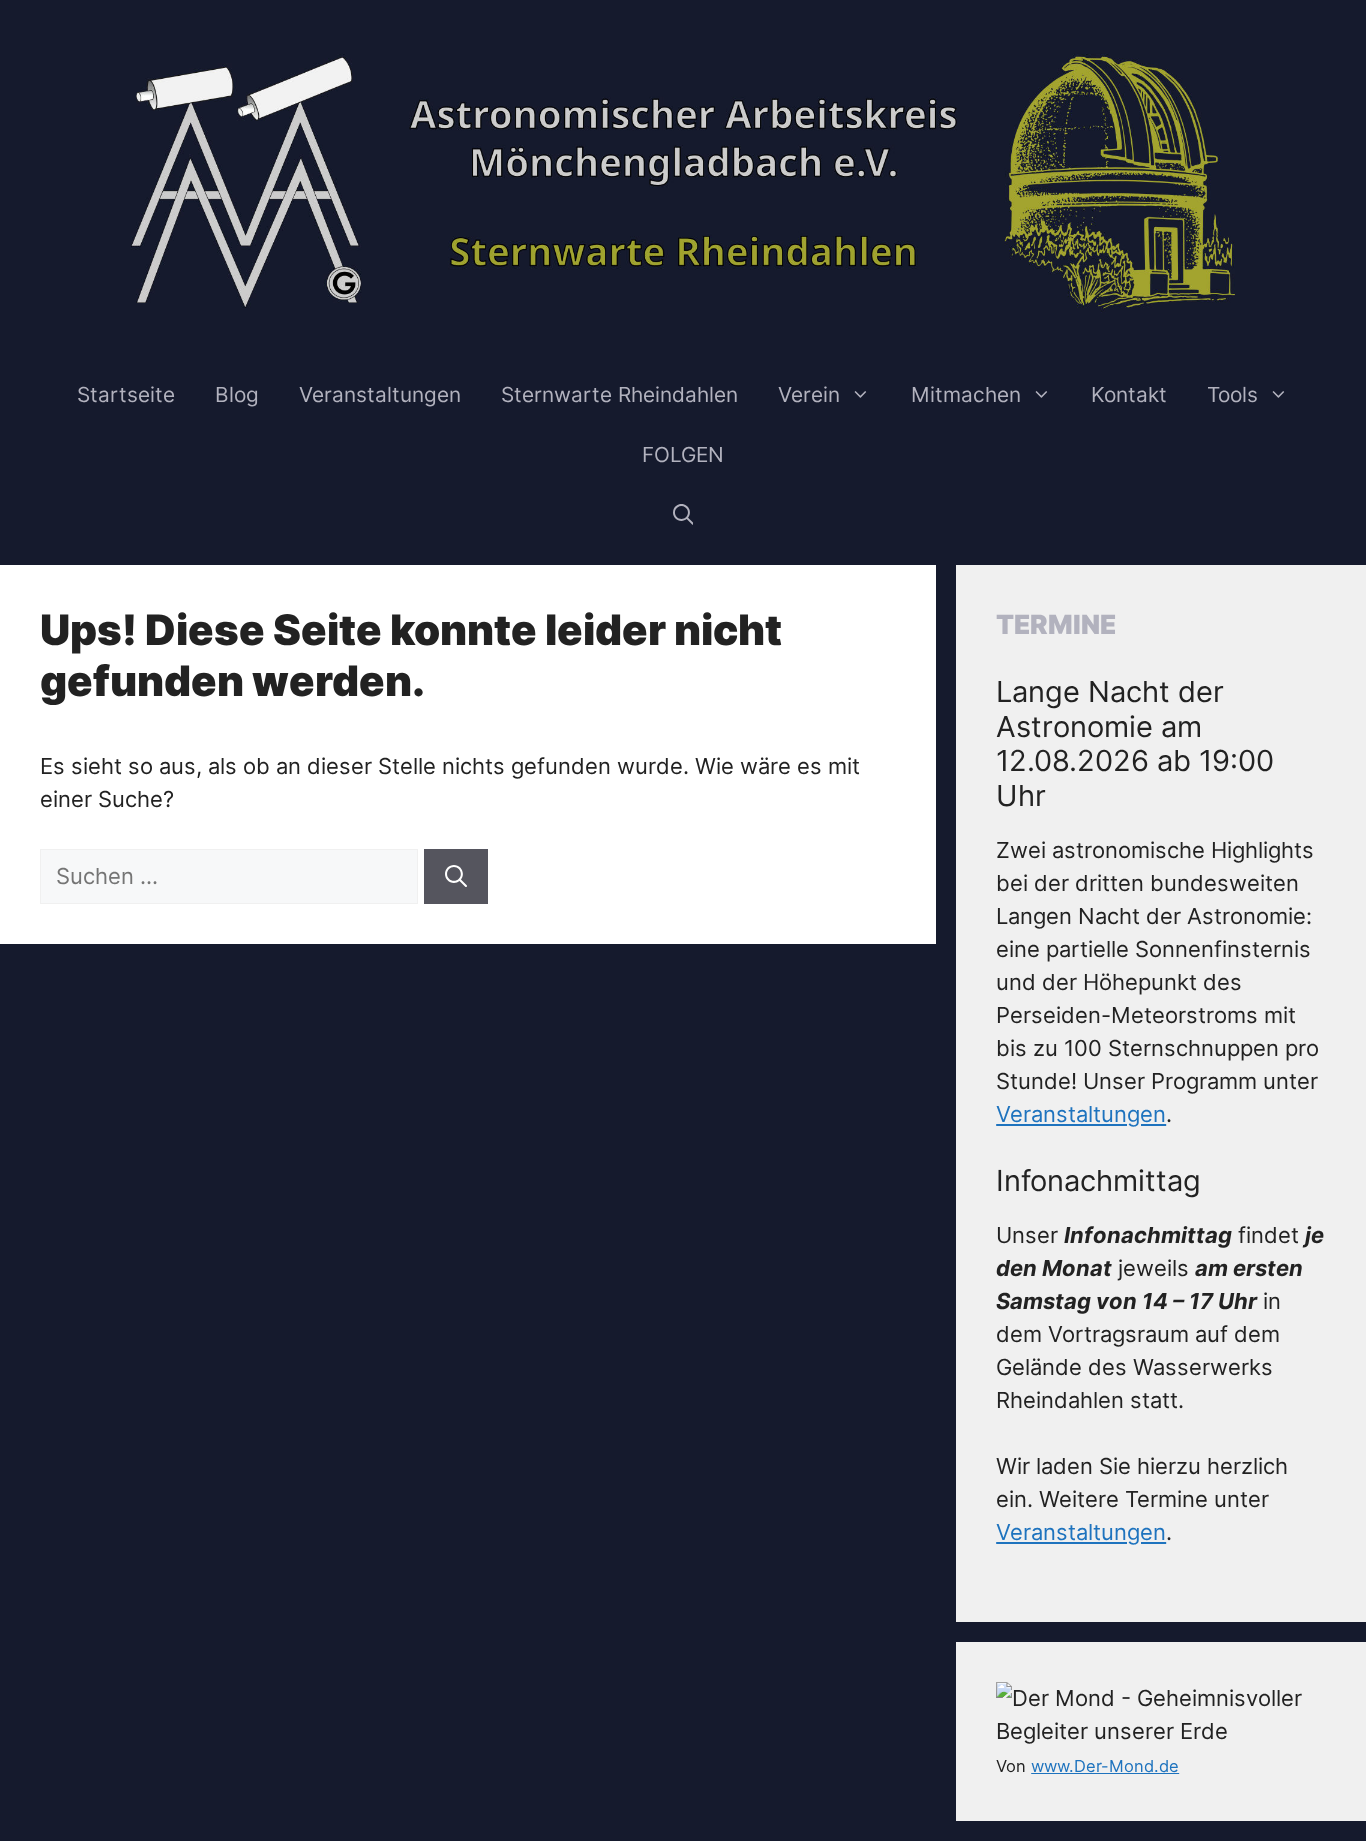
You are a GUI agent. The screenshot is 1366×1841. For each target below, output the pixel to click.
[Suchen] (456, 876)
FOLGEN (683, 454)
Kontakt (1129, 394)
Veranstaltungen (380, 394)
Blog (237, 394)
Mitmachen (966, 394)
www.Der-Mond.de (1105, 1766)
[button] (683, 515)
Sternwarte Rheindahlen (619, 394)
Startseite (126, 394)
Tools (1232, 394)
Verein (809, 394)
